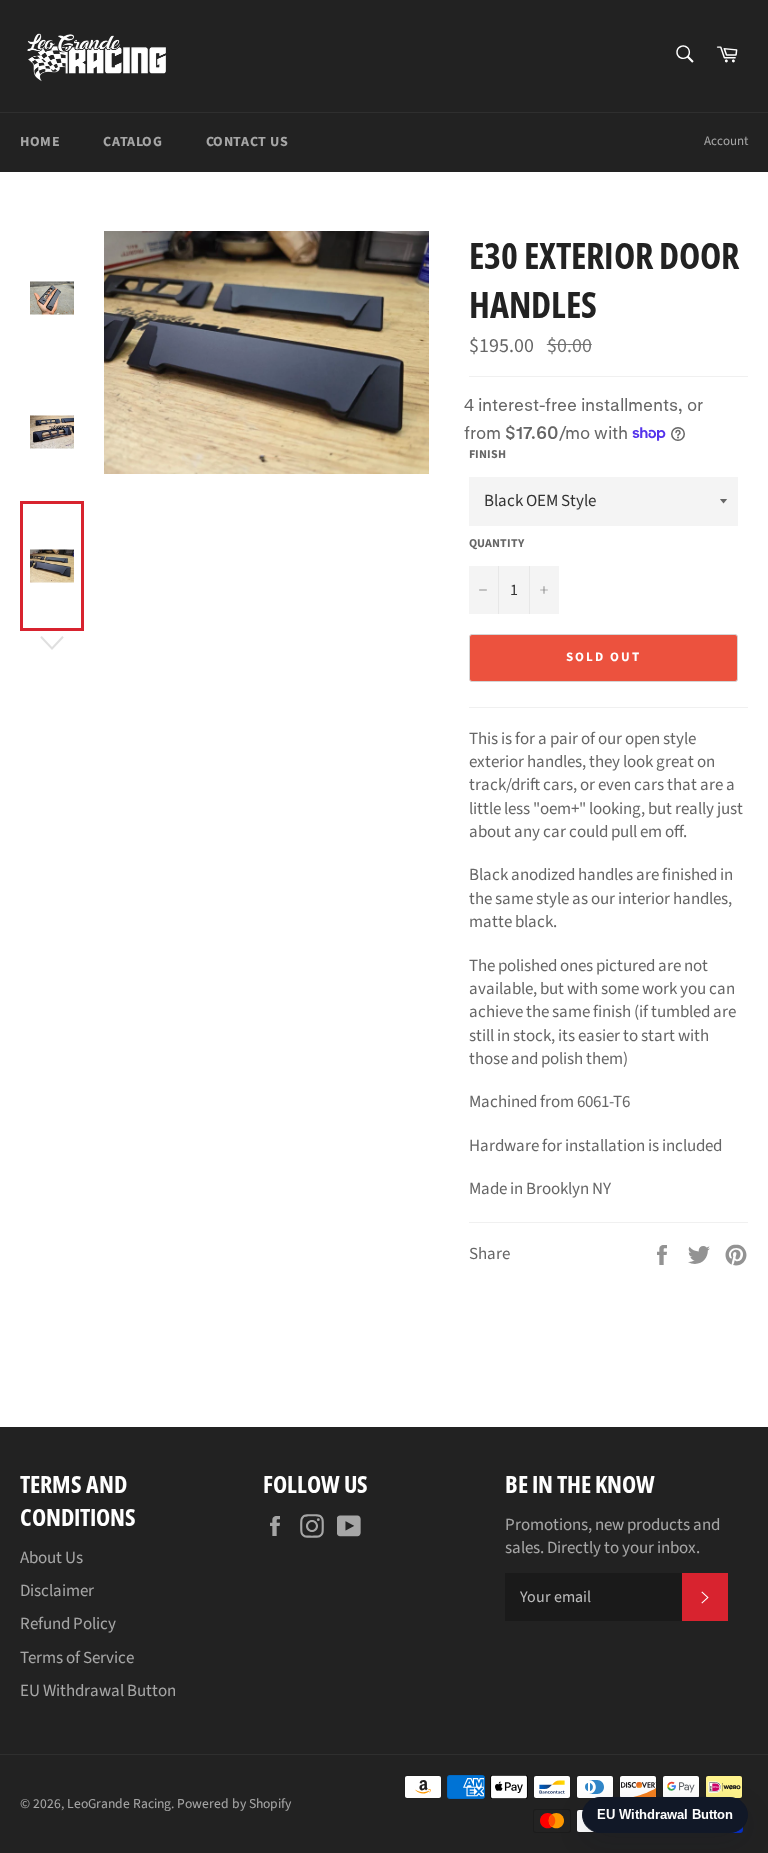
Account (726, 141)
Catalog (132, 142)
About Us (51, 1558)
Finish (487, 455)
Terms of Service (77, 1658)
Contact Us (247, 142)
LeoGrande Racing (119, 1803)
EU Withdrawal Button (98, 1691)
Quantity (496, 544)
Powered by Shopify (234, 1803)
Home (40, 142)
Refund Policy (68, 1624)
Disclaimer (57, 1591)
